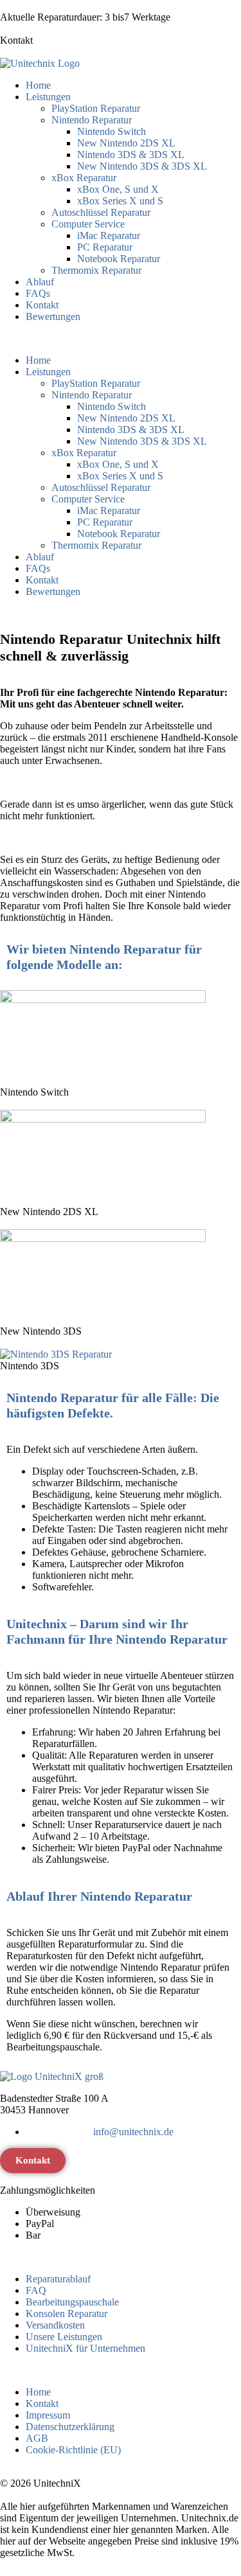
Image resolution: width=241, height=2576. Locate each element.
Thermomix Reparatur (96, 270)
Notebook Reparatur (119, 259)
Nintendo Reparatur (92, 120)
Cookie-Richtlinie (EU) (73, 2450)
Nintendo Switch (112, 131)
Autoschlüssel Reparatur (101, 212)
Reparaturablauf (58, 2279)
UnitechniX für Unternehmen (85, 2348)
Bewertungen (53, 316)
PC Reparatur (105, 247)
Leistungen (48, 97)
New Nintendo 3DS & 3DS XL (142, 166)
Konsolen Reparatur (67, 2314)
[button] (121, 339)
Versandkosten (55, 2325)
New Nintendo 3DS (41, 1331)
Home (38, 85)
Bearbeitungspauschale (72, 2302)
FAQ (36, 2290)
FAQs (38, 293)
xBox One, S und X (118, 189)
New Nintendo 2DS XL (126, 143)
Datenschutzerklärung (70, 2427)
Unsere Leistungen (64, 2337)
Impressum (48, 2415)
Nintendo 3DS (30, 1366)
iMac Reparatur (109, 235)
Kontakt (16, 40)
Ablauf (40, 282)
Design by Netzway (118, 2553)
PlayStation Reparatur (96, 108)
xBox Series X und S (120, 201)
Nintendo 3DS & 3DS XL (131, 155)
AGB (37, 2438)
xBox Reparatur (84, 178)
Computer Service (88, 224)
